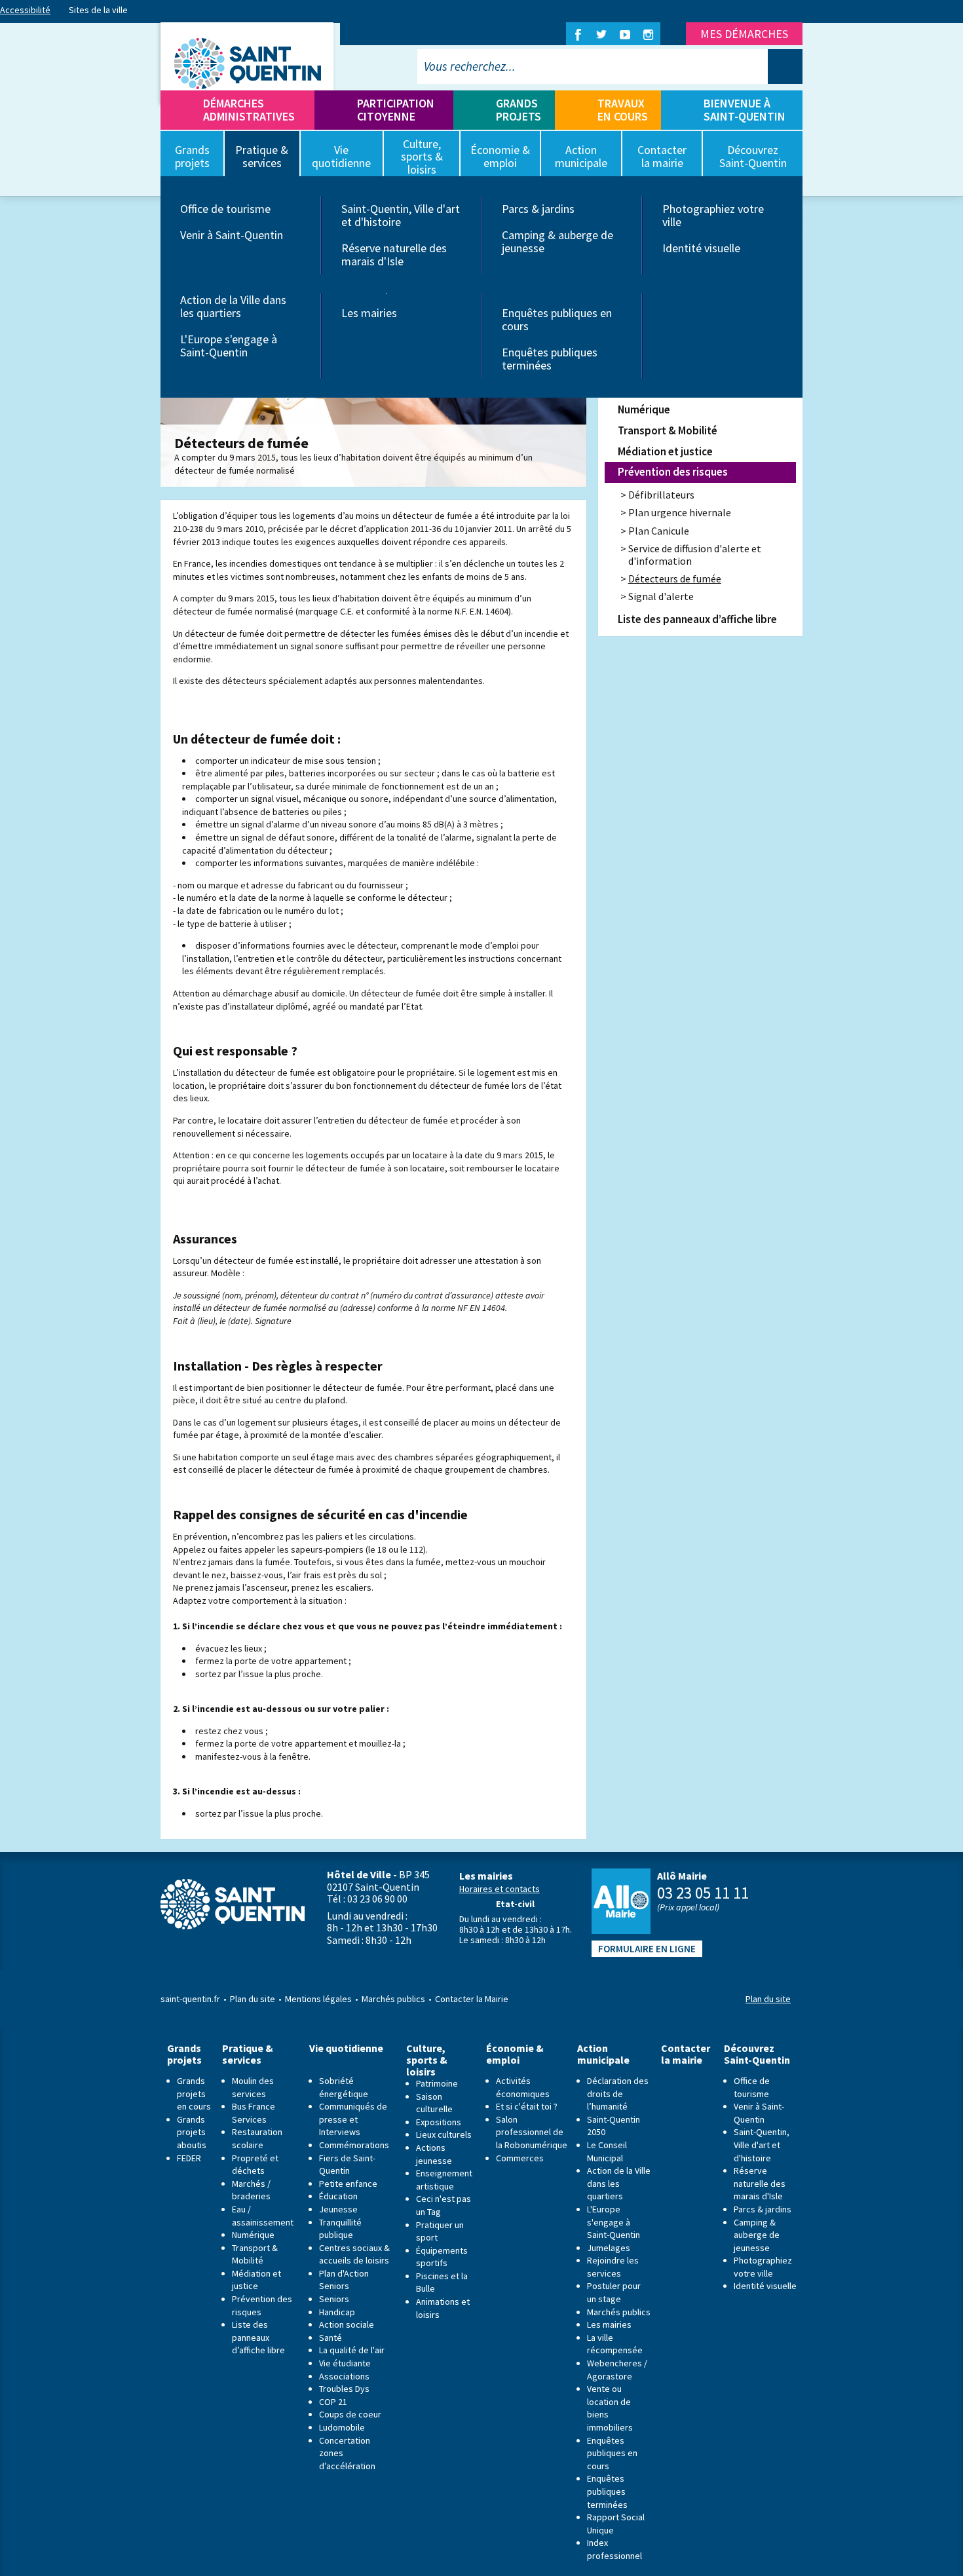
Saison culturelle (434, 2103)
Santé (330, 2338)
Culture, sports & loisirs (427, 2060)
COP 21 (333, 2402)
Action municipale (603, 2054)
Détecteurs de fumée (675, 578)
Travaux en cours (623, 110)
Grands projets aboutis (192, 2132)
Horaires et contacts (500, 1889)
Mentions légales (318, 1999)
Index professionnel (614, 2549)
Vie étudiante (345, 2363)
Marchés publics (393, 1999)
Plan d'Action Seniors (344, 2280)
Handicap (337, 2312)
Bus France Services (254, 2113)
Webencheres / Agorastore (617, 2370)
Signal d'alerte (661, 596)
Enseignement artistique (444, 2180)
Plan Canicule (659, 531)
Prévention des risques (673, 472)
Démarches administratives (249, 110)
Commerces (520, 2158)
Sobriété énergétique (344, 2087)
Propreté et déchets (255, 2165)
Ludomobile (342, 2427)
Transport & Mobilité (668, 430)
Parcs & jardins (538, 209)
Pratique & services (248, 2054)
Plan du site (253, 1999)
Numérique (644, 409)
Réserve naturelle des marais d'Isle (394, 255)
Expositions (439, 2122)
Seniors (334, 2299)
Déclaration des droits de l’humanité (618, 2093)
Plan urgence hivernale (680, 512)
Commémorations (354, 2145)
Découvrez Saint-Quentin (757, 2054)
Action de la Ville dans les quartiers (233, 306)
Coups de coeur (350, 2414)
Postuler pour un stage (614, 2292)
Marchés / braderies (251, 2190)
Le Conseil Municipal (607, 2151)
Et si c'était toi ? (527, 2106)
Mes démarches (744, 34)
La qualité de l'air (352, 2350)
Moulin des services (253, 2087)
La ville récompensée (615, 2344)
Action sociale (347, 2324)
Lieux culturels (444, 2134)
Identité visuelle (701, 248)
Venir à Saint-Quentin (232, 235)
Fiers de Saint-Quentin (347, 2165)
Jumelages (609, 2248)
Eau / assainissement (263, 2216)
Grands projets (519, 110)
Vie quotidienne (346, 2048)
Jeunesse (338, 2209)
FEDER (189, 2158)
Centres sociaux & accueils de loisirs (354, 2254)
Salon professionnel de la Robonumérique (532, 2132)
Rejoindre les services (613, 2267)
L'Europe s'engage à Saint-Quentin (229, 346)
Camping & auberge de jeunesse (557, 241)
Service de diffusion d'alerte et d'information (695, 555)
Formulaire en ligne (647, 1949)
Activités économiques (523, 2087)
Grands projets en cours (194, 2093)
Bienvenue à (745, 110)
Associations (344, 2376)
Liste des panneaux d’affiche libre (697, 619)
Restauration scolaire (257, 2138)
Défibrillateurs (661, 495)
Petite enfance (348, 2184)
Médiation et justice (665, 451)
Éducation (338, 2196)
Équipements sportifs (442, 2257)
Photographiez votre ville (713, 215)
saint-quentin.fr (190, 1999)
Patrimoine (437, 2083)
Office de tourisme (225, 209)
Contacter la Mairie (472, 1999)
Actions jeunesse (434, 2154)
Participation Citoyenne (396, 110)
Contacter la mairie (686, 2054)
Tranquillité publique (340, 2229)
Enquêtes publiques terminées (550, 359)
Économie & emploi (515, 2054)
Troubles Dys (344, 2389)
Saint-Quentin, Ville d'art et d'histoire (401, 215)
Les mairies (369, 313)
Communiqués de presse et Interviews (353, 2119)
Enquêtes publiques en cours (557, 319)
